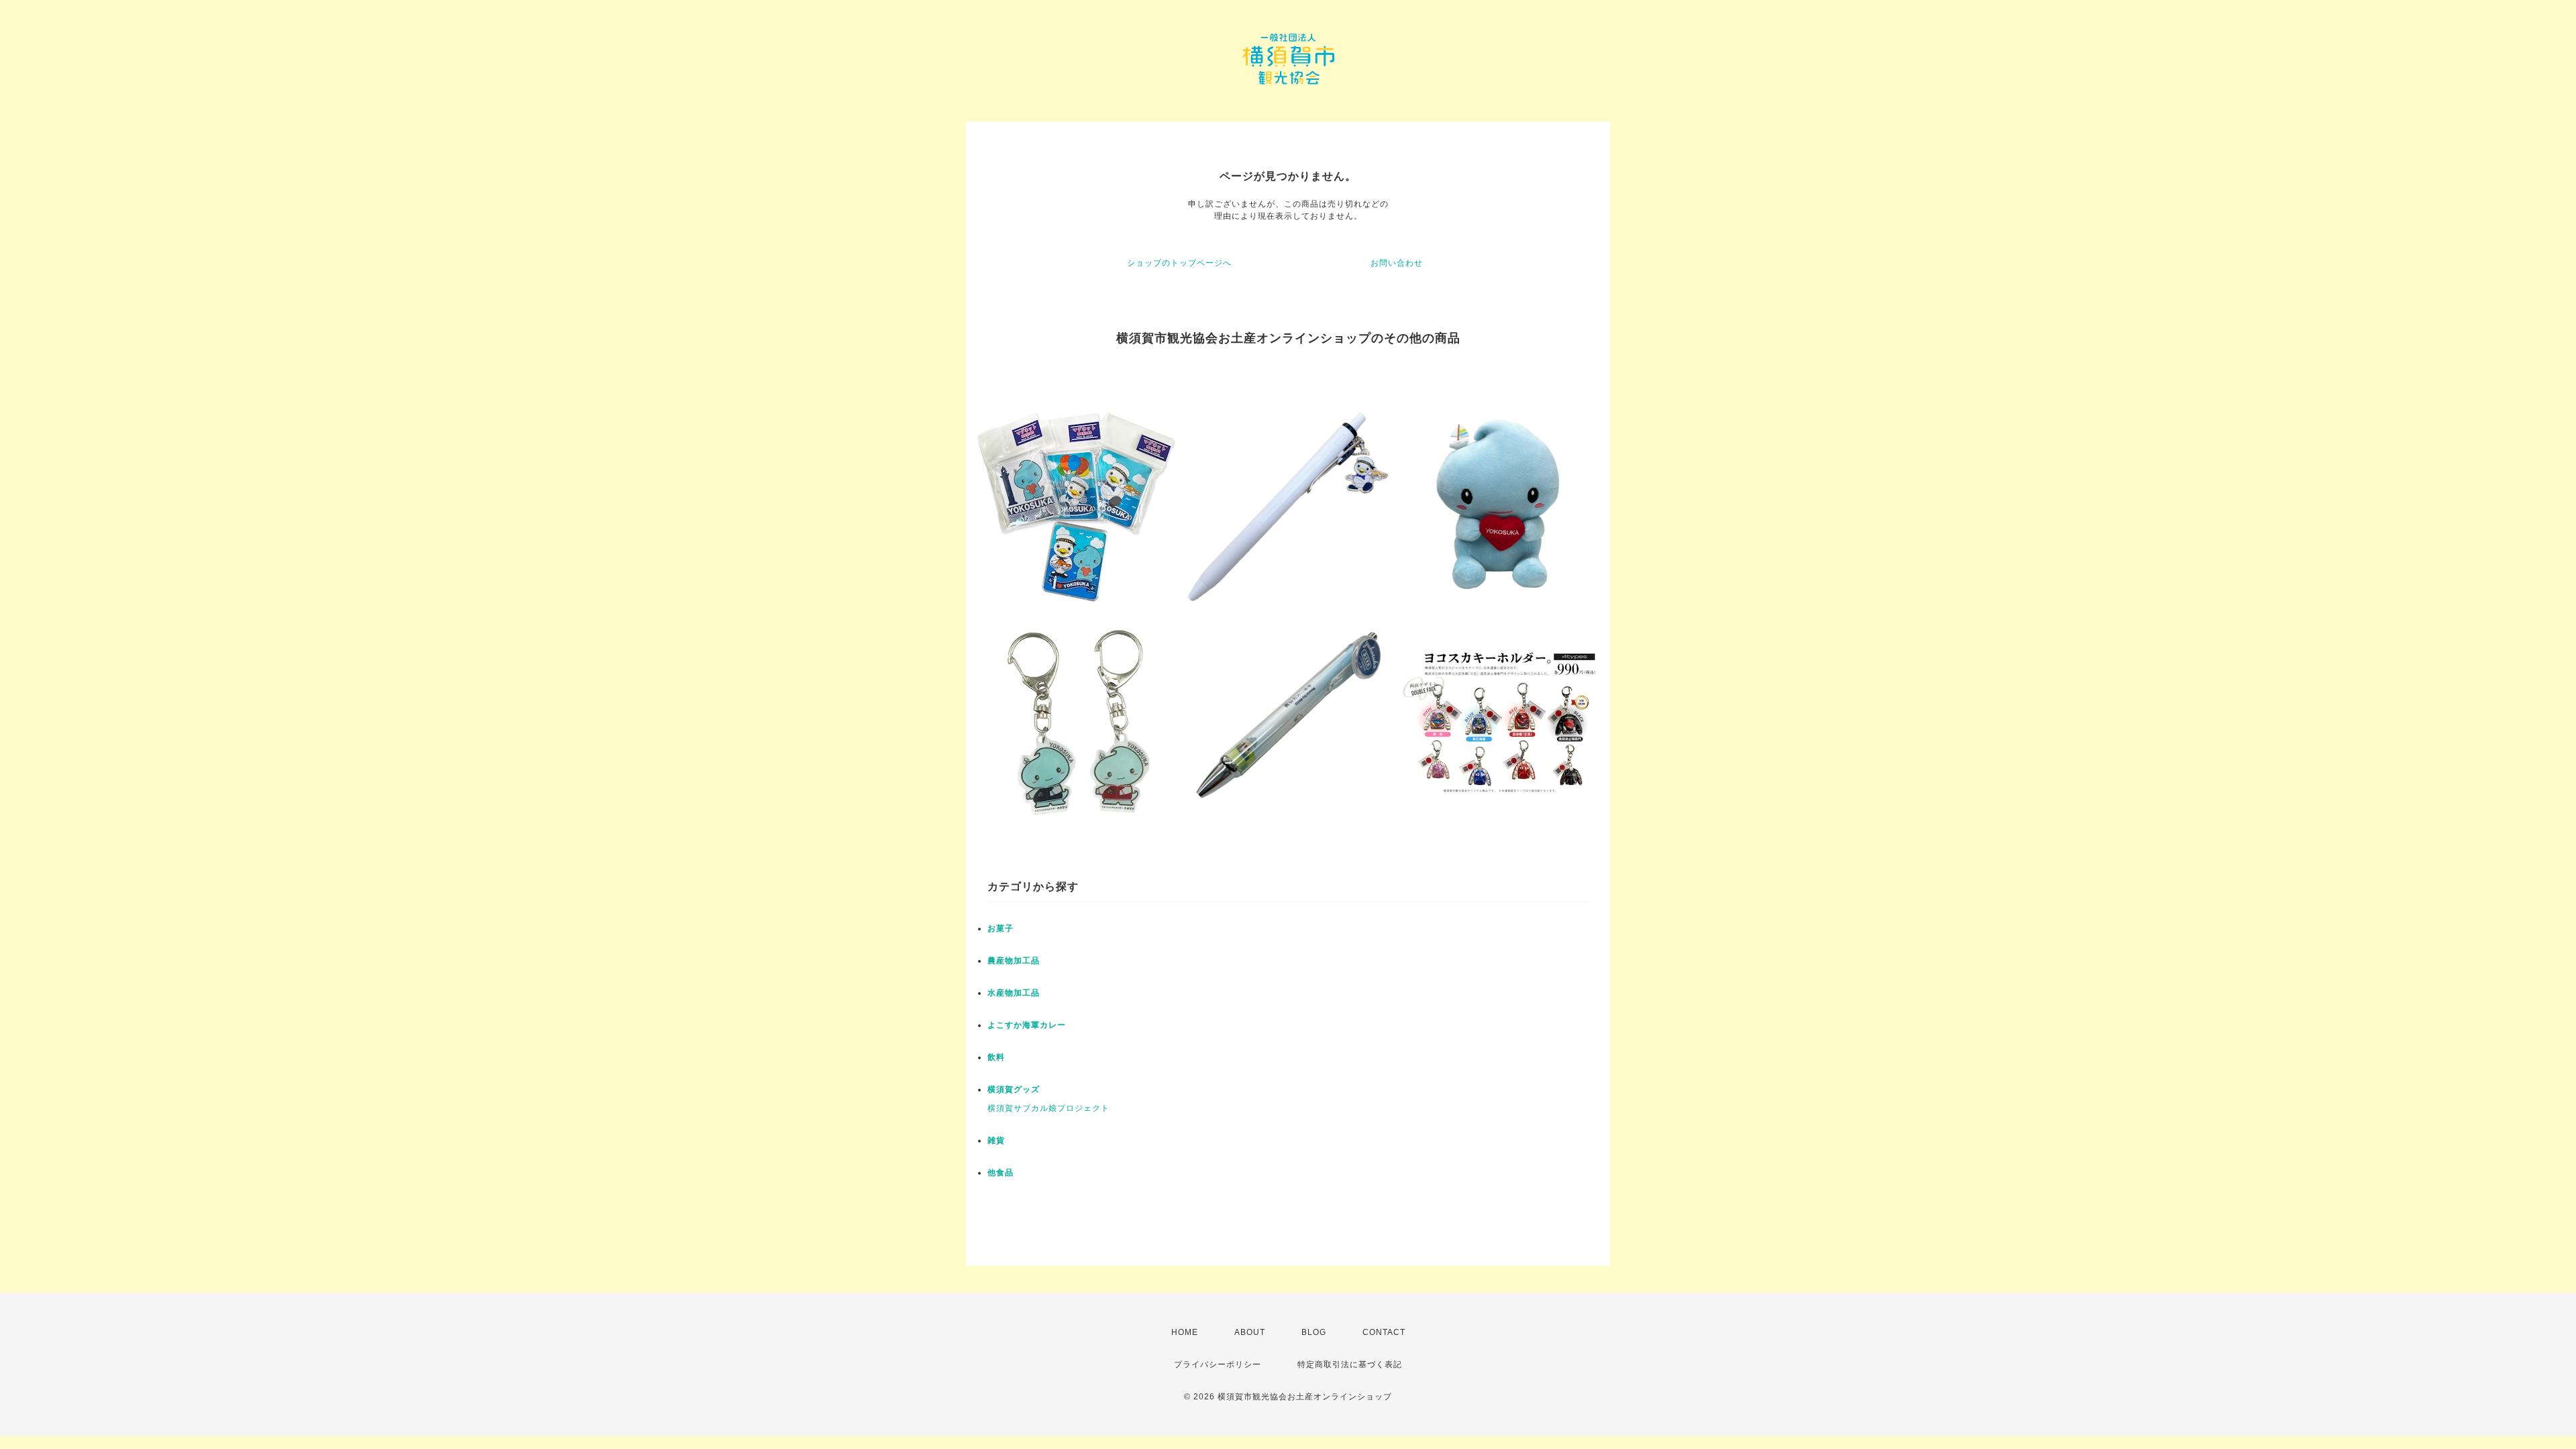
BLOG (1314, 1332)
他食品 (1001, 1173)
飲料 (996, 1057)
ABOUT (1250, 1332)
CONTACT (1384, 1332)
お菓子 (1001, 928)
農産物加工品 (1014, 961)
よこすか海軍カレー (1027, 1025)
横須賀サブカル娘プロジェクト (1049, 1108)
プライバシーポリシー (1218, 1364)
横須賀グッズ (1014, 1089)
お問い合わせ (1397, 263)
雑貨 (996, 1140)
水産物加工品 (1014, 993)
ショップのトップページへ (1179, 263)
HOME (1185, 1332)
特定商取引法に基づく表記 (1350, 1364)
